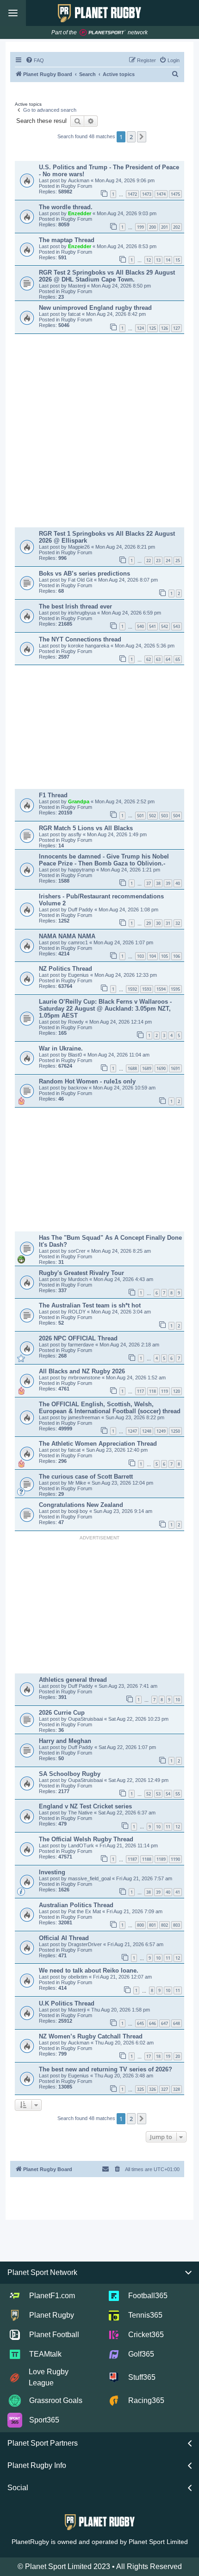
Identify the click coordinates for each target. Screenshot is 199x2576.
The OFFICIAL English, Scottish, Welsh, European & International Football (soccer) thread (110, 1408)
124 (140, 328)
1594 (161, 989)
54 (168, 1794)
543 (177, 626)
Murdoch (79, 1279)
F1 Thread (53, 795)
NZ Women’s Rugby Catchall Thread (91, 2036)
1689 (147, 1068)
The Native (81, 1813)
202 (177, 227)
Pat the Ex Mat (85, 1911)
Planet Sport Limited (158, 2542)
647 (165, 2023)
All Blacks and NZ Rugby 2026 (82, 1371)
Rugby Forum (77, 186)
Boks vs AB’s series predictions (84, 574)
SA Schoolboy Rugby (70, 1774)
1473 (147, 194)
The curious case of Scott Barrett (86, 1477)
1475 (175, 194)
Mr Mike (78, 1483)
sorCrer (78, 1251)
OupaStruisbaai (86, 1719)
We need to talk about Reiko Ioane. (89, 1970)
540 (140, 626)
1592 (132, 989)
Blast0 (76, 1055)
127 (177, 328)
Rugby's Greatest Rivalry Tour (81, 1273)
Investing (52, 1872)
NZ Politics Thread (65, 969)
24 (168, 561)
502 (152, 816)
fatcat (75, 314)
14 (168, 260)
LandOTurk (82, 1845)
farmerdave (82, 1345)
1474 (161, 194)
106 (177, 956)
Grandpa (79, 801)
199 (140, 227)
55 (178, 1794)
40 (178, 883)
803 (177, 1925)
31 (168, 923)
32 (178, 923)
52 (149, 1794)
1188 (147, 1859)
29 (149, 923)
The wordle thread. (66, 207)
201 (165, 227)
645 (140, 2023)
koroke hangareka (89, 646)
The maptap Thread (67, 240)
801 (152, 1925)
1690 (161, 1068)
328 (177, 2089)
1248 (147, 1431)
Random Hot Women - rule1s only (87, 1081)
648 (177, 2023)
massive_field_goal (90, 1878)
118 (152, 1391)
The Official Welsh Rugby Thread (86, 1839)
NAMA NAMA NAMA (67, 936)
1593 (147, 989)
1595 (175, 989)
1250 (175, 1431)
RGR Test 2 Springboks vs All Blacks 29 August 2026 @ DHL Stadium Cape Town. (107, 276)
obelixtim (78, 1977)
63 (158, 659)
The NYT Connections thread (80, 639)
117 (140, 1391)
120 (177, 1391)
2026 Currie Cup (62, 1713)
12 (149, 260)
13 (158, 260)
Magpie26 (80, 547)
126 (165, 328)
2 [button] (131, 137)
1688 (132, 1068)
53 (158, 1794)
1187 (132, 1859)
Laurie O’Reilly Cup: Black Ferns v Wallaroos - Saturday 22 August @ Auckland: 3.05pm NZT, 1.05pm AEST (105, 1009)
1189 (161, 1859)
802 (165, 1925)
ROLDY (78, 1312)
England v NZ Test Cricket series (85, 1806)
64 (168, 659)
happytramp (82, 870)
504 (177, 816)
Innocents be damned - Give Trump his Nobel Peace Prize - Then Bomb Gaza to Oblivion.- (104, 860)
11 (168, 1827)
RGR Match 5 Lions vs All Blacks (86, 828)
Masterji (78, 286)
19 (168, 2056)
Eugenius (79, 975)
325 (140, 2089)
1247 (132, 1431)
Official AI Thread (64, 1938)
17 (149, 2056)
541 (152, 626)
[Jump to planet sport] (103, 33)
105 (165, 956)
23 (158, 561)
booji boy (79, 1511)
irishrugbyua (83, 613)
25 (178, 561)
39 (168, 883)
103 (140, 956)
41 (178, 1892)
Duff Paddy (81, 910)
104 (152, 956)
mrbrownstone (85, 1378)
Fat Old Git (81, 580)
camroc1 (79, 942)
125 (152, 328)
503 (165, 816)
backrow (78, 1088)
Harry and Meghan (65, 1741)
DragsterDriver (86, 1944)
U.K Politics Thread (67, 2003)
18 (158, 2056)
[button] (142, 137)
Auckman (79, 180)
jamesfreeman (85, 1417)
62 (149, 659)
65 (178, 659)
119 (165, 1391)
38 (158, 883)
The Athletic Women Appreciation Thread (98, 1444)
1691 (175, 1068)
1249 (161, 1431)
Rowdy (77, 1022)
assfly (75, 834)
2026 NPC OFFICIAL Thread (78, 1338)
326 (152, 2089)
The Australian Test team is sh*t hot (90, 1305)
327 (165, 2089)
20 (178, 2056)
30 (158, 923)
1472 (132, 194)
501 (140, 816)
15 (178, 260)
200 (152, 227)
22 (149, 561)
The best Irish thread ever (75, 606)
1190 (175, 1859)
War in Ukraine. (61, 1048)
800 (140, 1925)
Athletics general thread (73, 1680)
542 (165, 626)
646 (152, 2023)
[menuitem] (35, 60)
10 (178, 1700)
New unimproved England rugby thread (95, 308)
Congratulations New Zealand (81, 1505)
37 (149, 883)
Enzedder (80, 213)
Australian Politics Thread (76, 1905)
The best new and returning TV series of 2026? (106, 2069)
